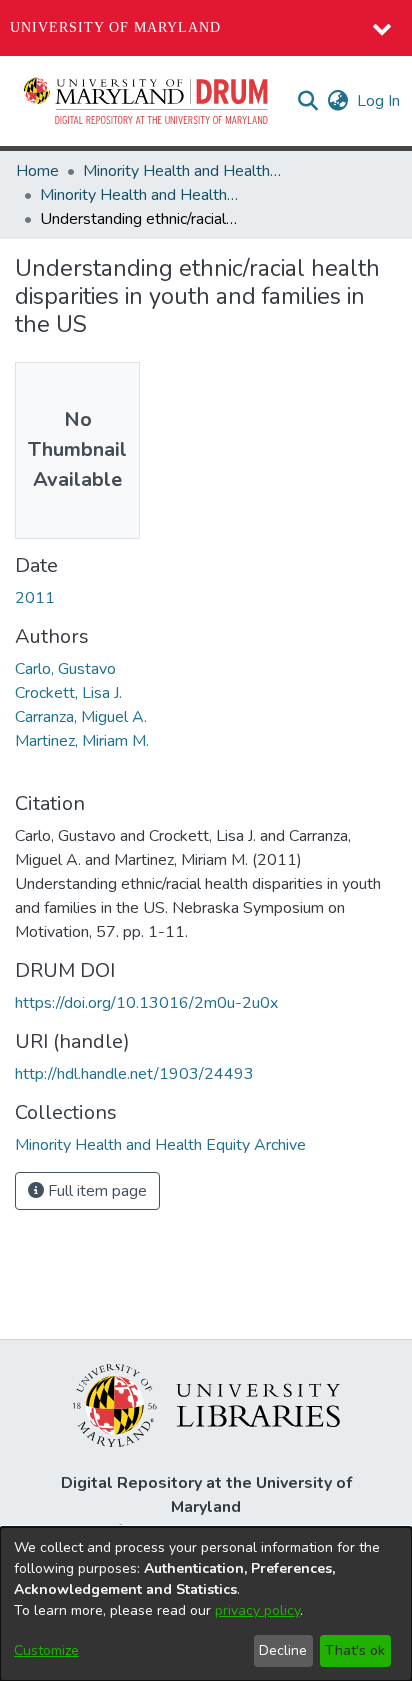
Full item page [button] (95, 1191)
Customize (46, 1650)
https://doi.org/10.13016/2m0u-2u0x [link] (146, 1003)
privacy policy (257, 1610)
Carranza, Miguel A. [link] (81, 717)
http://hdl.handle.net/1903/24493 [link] (134, 1074)
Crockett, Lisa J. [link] (68, 693)
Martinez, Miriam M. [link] (82, 741)
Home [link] (37, 171)
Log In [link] (379, 101)
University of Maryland (115, 27)
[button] (147, 101)
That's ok (355, 1650)
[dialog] (206, 1604)
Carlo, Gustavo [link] (65, 669)
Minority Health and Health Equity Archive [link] (183, 171)
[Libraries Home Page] (206, 1404)
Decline (283, 1650)
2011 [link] (35, 598)
